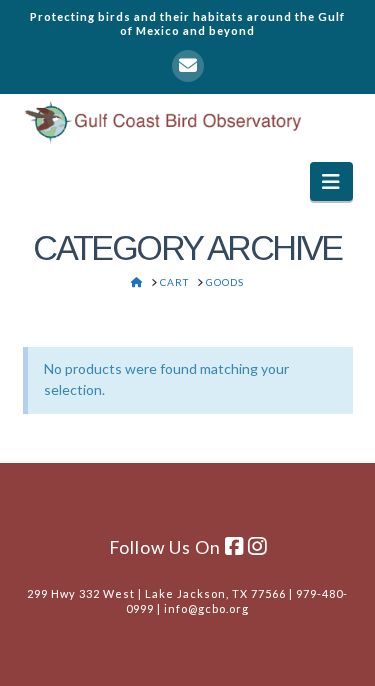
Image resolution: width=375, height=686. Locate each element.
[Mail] (188, 66)
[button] (331, 181)
